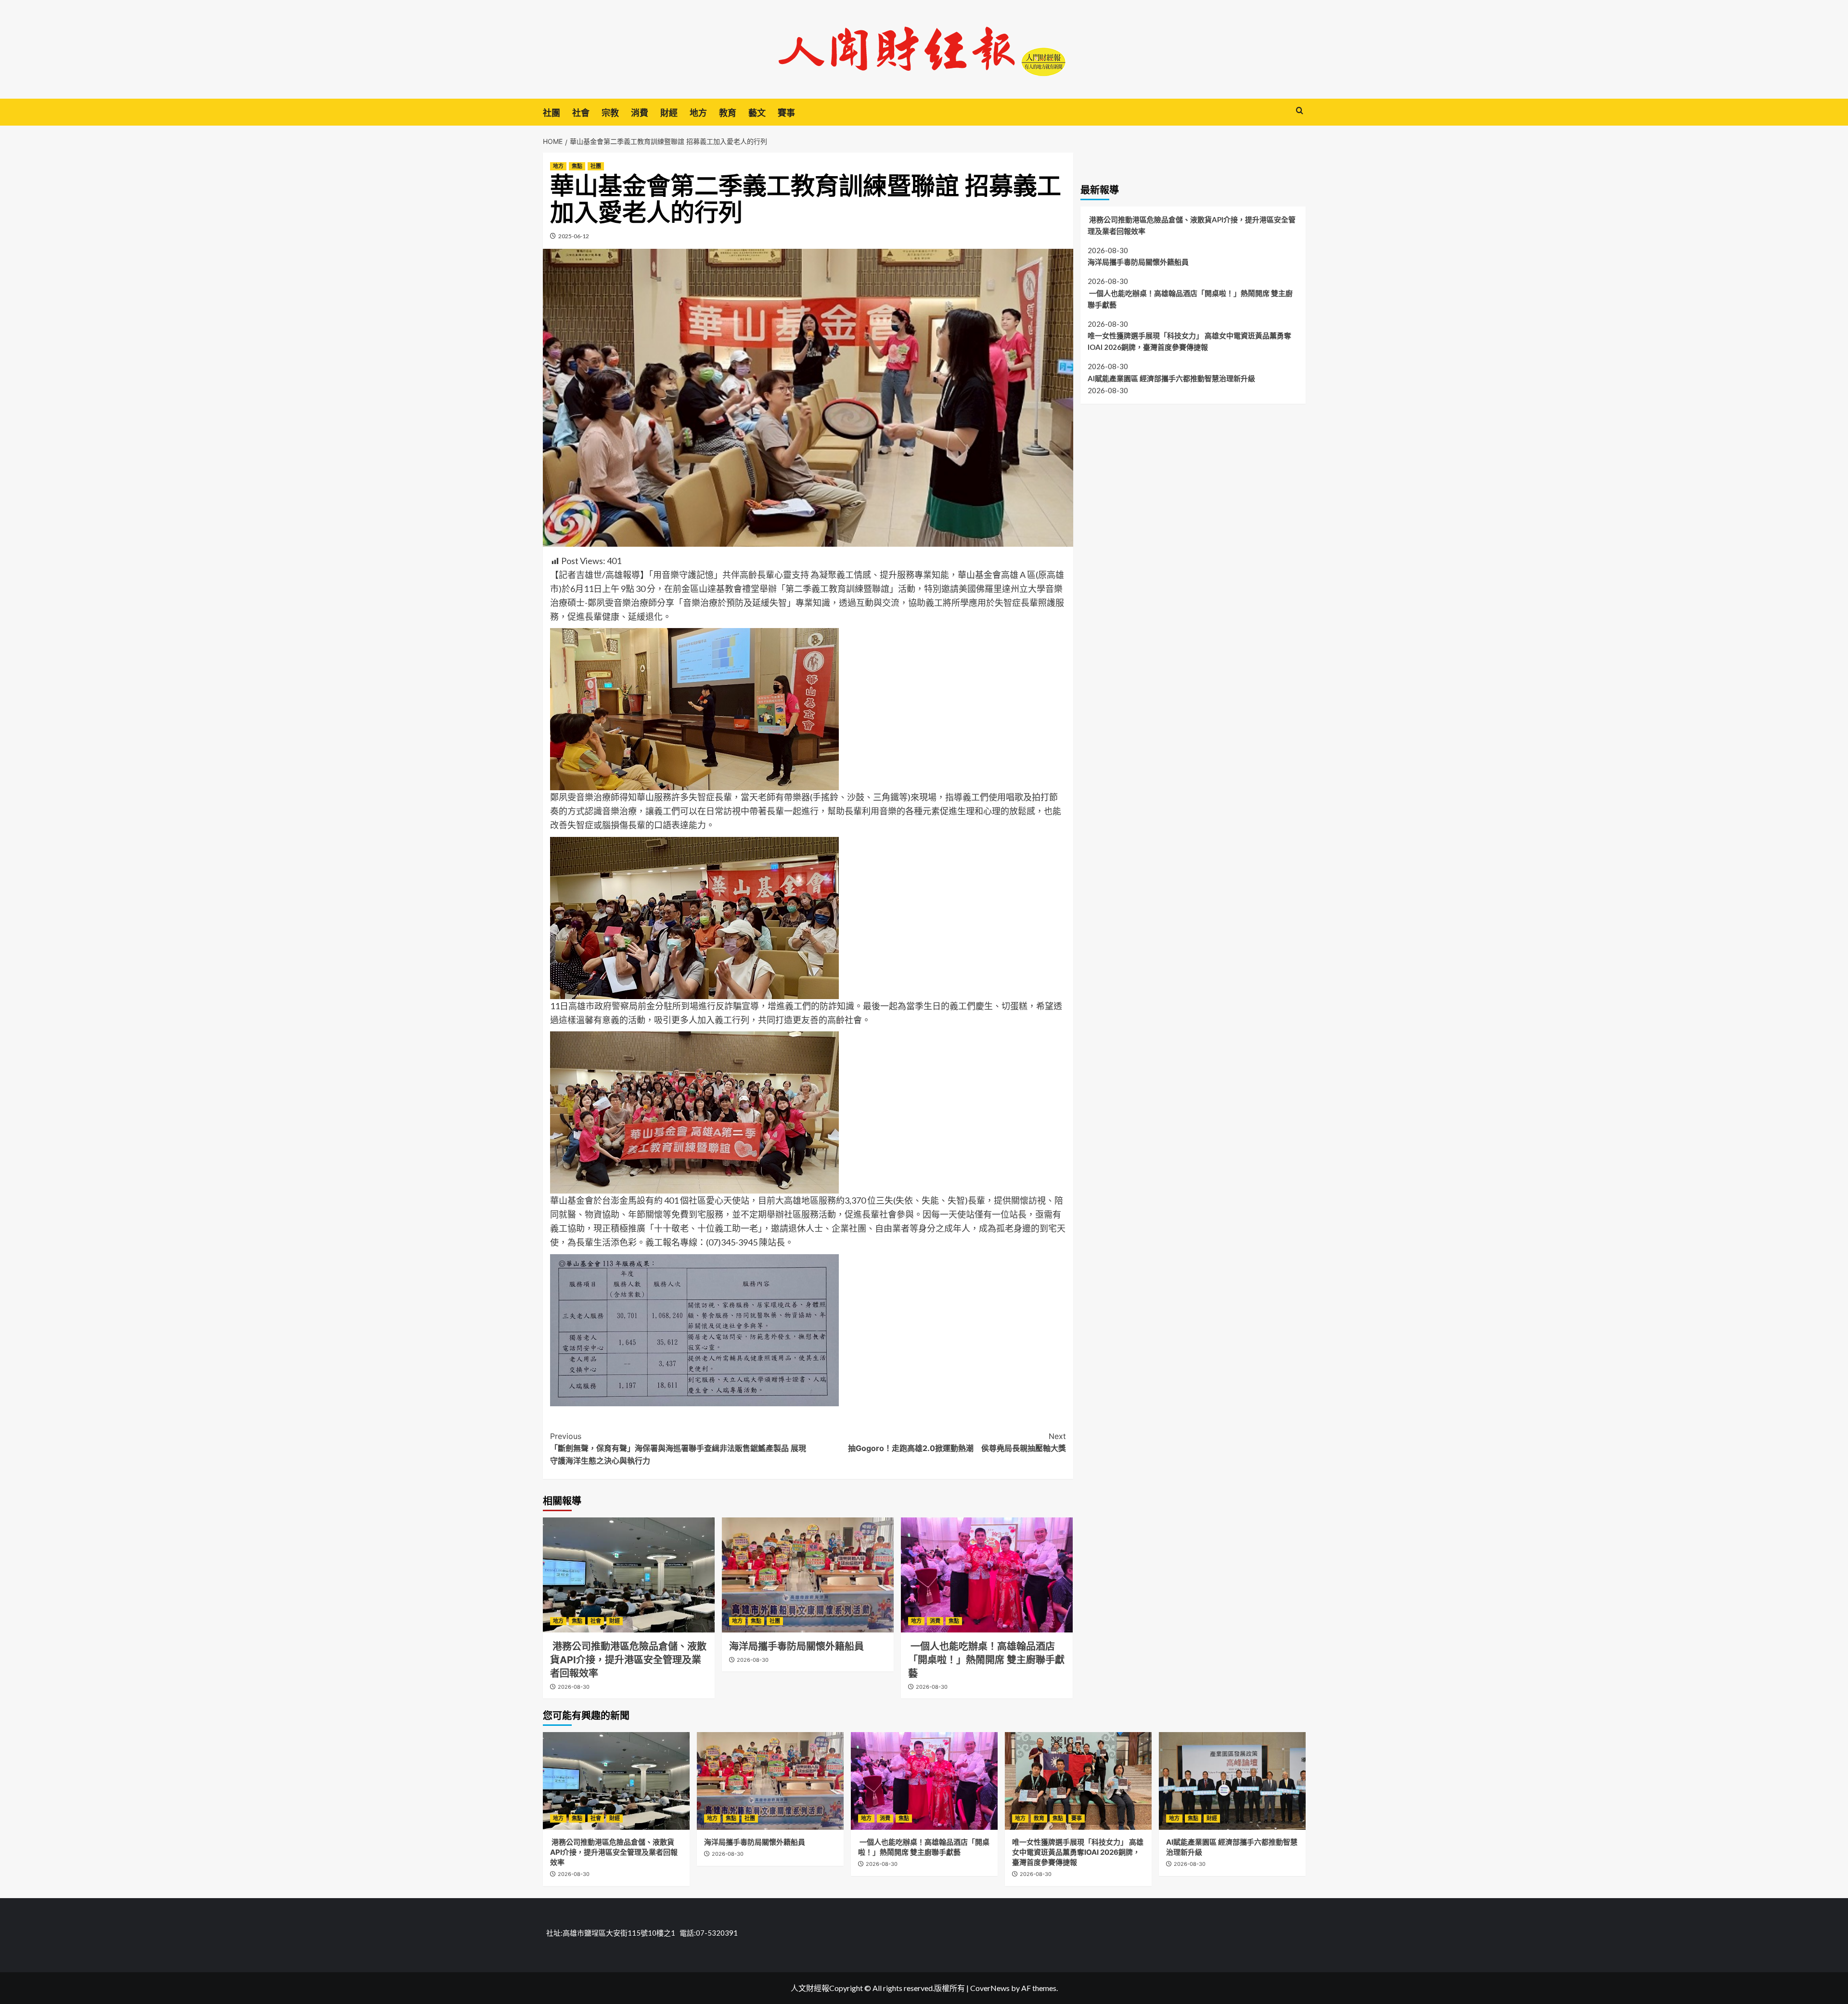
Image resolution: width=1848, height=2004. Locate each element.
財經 (669, 113)
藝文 (757, 113)
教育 (728, 113)
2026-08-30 (574, 1687)
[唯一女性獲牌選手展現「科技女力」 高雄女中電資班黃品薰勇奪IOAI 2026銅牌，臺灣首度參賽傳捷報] (1078, 1781)
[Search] (1300, 111)
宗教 (610, 113)
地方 (698, 113)
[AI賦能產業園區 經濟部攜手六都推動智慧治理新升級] (1232, 1781)
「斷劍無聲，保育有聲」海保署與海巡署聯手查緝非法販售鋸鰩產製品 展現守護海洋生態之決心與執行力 (678, 1448)
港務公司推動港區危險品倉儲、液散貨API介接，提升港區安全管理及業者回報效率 (628, 1660)
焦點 (577, 166)
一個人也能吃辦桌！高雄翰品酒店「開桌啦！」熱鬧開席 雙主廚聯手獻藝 (986, 1660)
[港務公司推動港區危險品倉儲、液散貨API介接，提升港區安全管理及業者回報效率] (629, 1575)
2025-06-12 (574, 236)
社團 (552, 113)
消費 (640, 113)
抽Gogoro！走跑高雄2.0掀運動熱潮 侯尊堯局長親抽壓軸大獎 (957, 1442)
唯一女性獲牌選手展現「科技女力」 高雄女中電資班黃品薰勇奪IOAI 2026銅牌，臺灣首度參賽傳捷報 (1189, 341)
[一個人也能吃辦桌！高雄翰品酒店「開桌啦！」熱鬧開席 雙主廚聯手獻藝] (987, 1575)
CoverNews (990, 1988)
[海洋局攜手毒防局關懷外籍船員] (808, 1575)
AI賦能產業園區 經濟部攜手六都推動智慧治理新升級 (1171, 378)
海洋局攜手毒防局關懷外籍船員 (796, 1646)
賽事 (786, 113)
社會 (581, 113)
